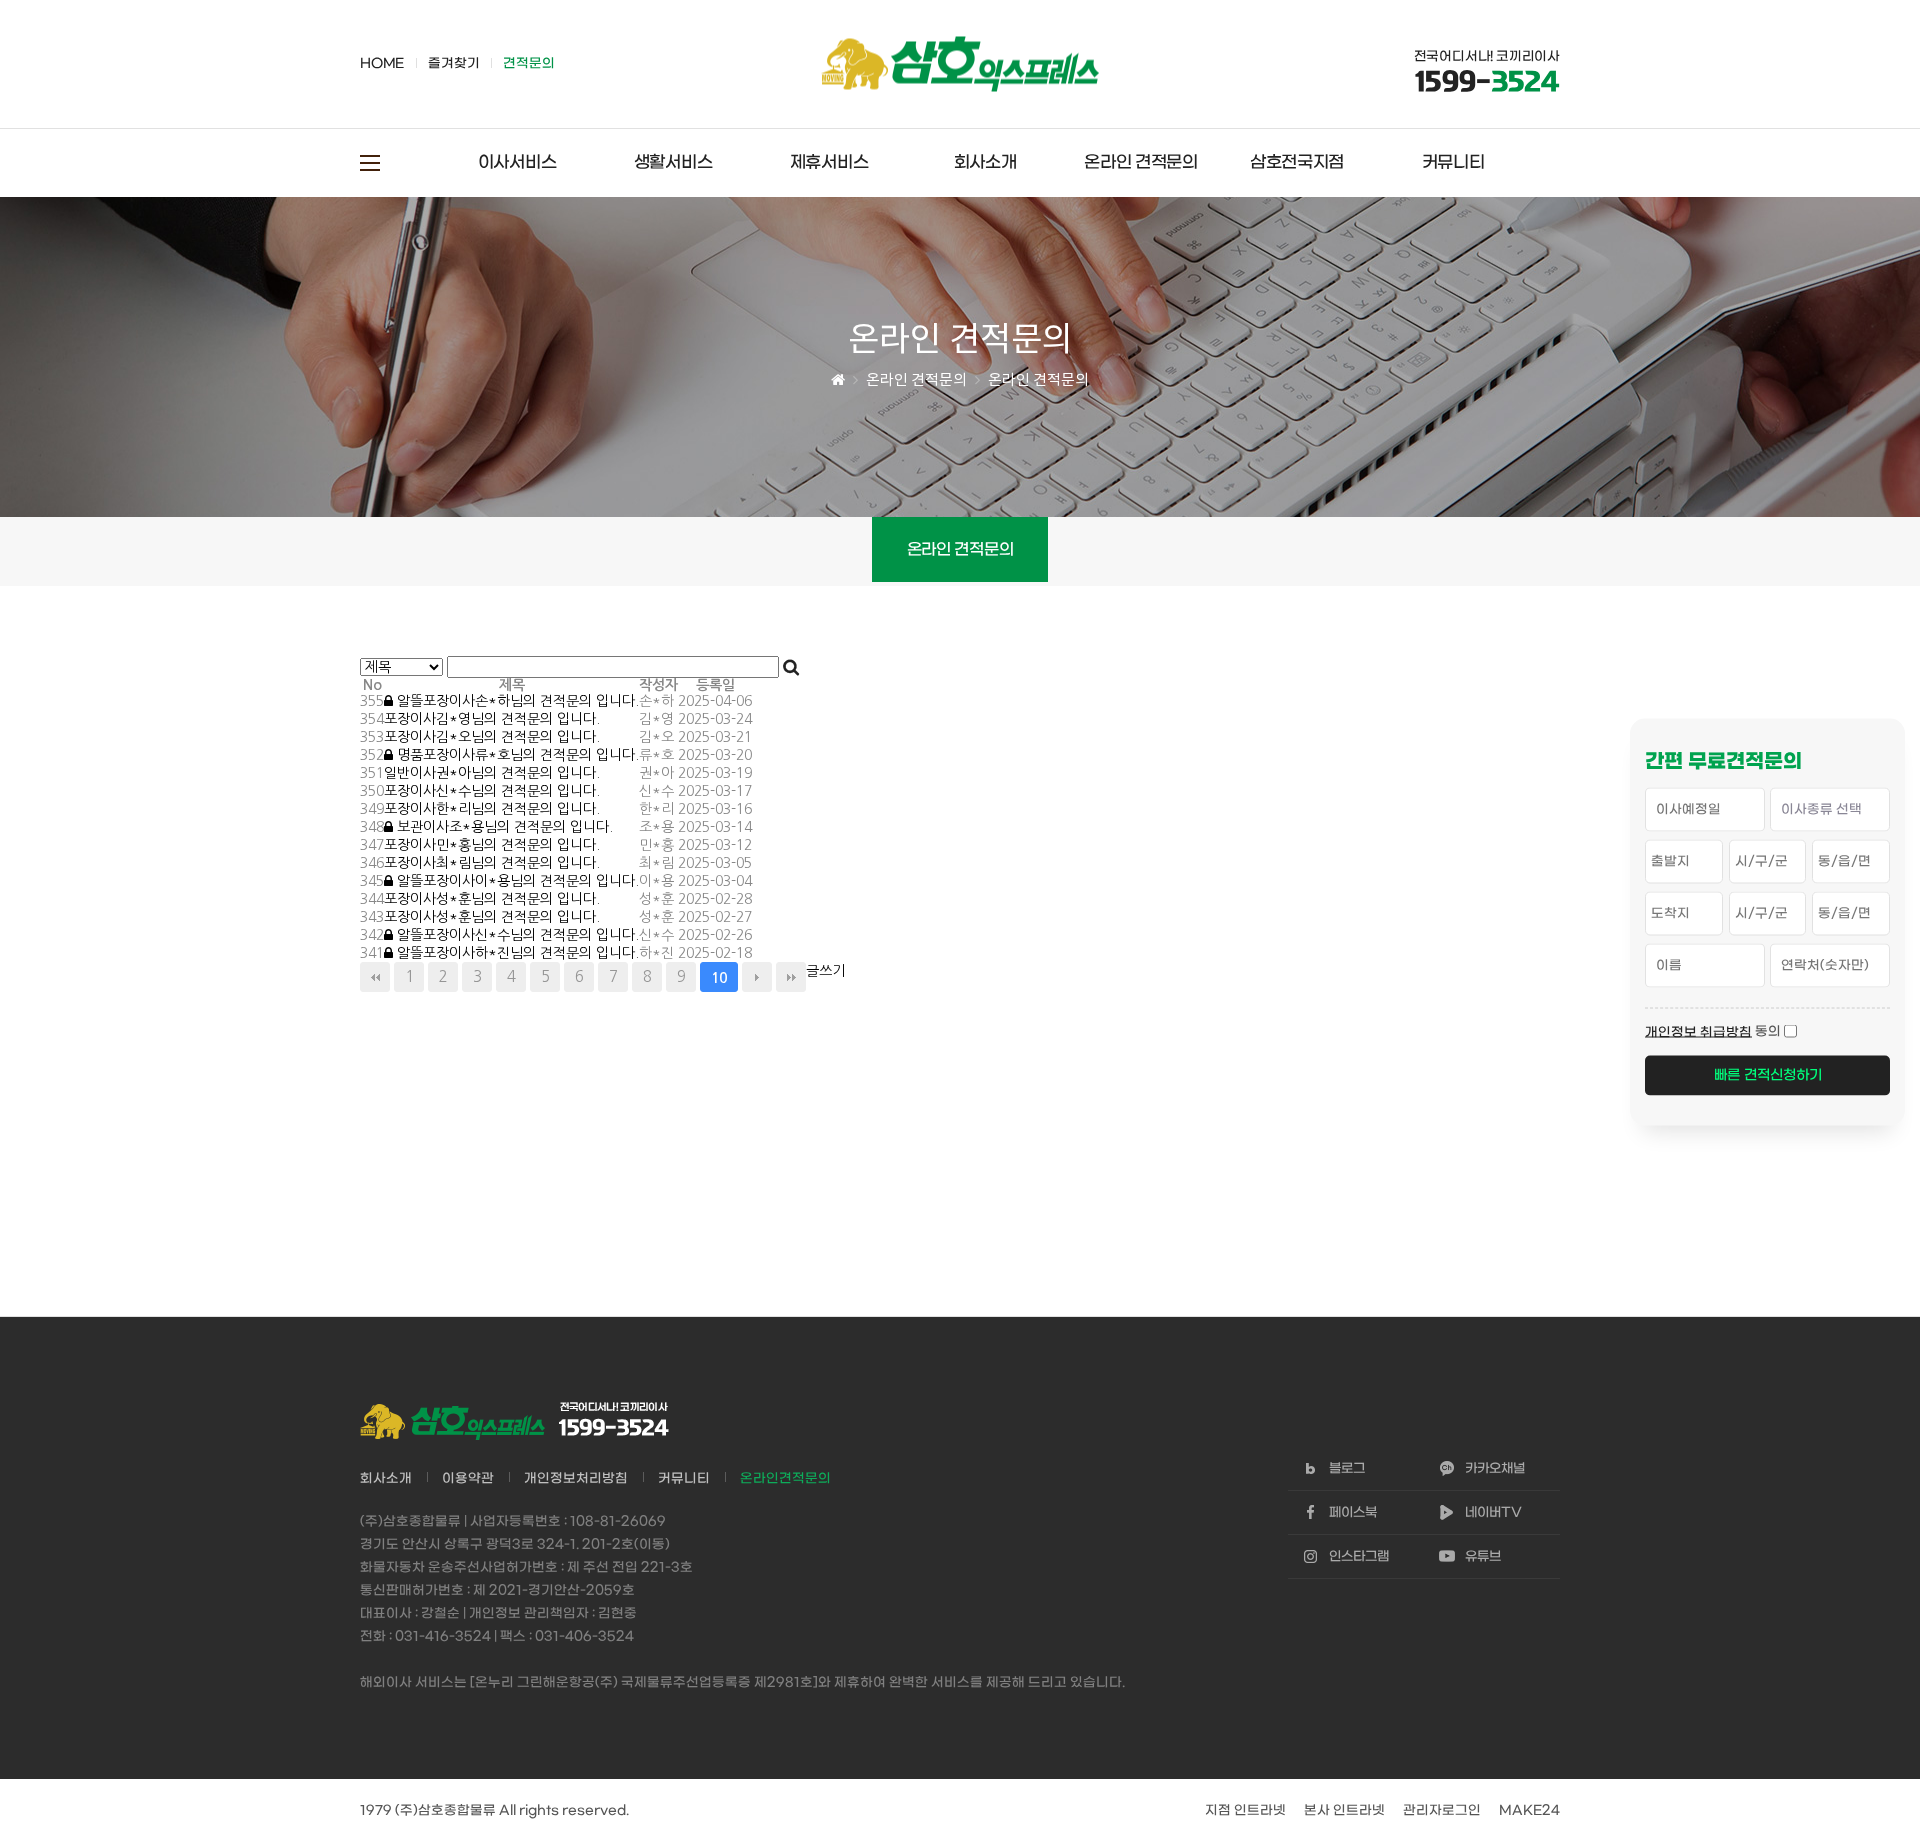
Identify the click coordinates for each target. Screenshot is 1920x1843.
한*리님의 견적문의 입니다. (492, 809)
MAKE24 (1529, 1810)
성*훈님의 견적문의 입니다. (492, 899)
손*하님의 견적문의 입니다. (518, 701)
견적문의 (528, 63)
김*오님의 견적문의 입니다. (492, 737)
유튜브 (1483, 1556)
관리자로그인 (1442, 1810)
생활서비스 (673, 163)
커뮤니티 (1453, 163)
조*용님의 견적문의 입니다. (505, 827)
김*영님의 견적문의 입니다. (492, 719)
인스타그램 (1359, 1556)
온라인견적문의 (785, 1478)
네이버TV (1493, 1512)
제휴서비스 (829, 163)
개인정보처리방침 (576, 1478)
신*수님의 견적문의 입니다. (492, 791)
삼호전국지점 (1297, 163)
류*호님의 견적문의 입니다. (518, 755)
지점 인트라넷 (1245, 1810)
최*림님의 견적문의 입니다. (492, 863)
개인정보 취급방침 (1698, 1031)
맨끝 (791, 977)
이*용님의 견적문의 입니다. (518, 881)
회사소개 (985, 163)
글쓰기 (825, 971)
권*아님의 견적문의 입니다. (492, 773)
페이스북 (1353, 1512)
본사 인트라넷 (1344, 1810)
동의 (1768, 1030)
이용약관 (468, 1478)
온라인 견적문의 (1141, 163)
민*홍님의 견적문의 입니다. (492, 845)
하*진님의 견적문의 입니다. (518, 953)
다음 (757, 977)
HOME (382, 63)
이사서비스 (517, 163)
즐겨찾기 (453, 63)
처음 (375, 977)
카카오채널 (1495, 1468)
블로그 (1347, 1468)
